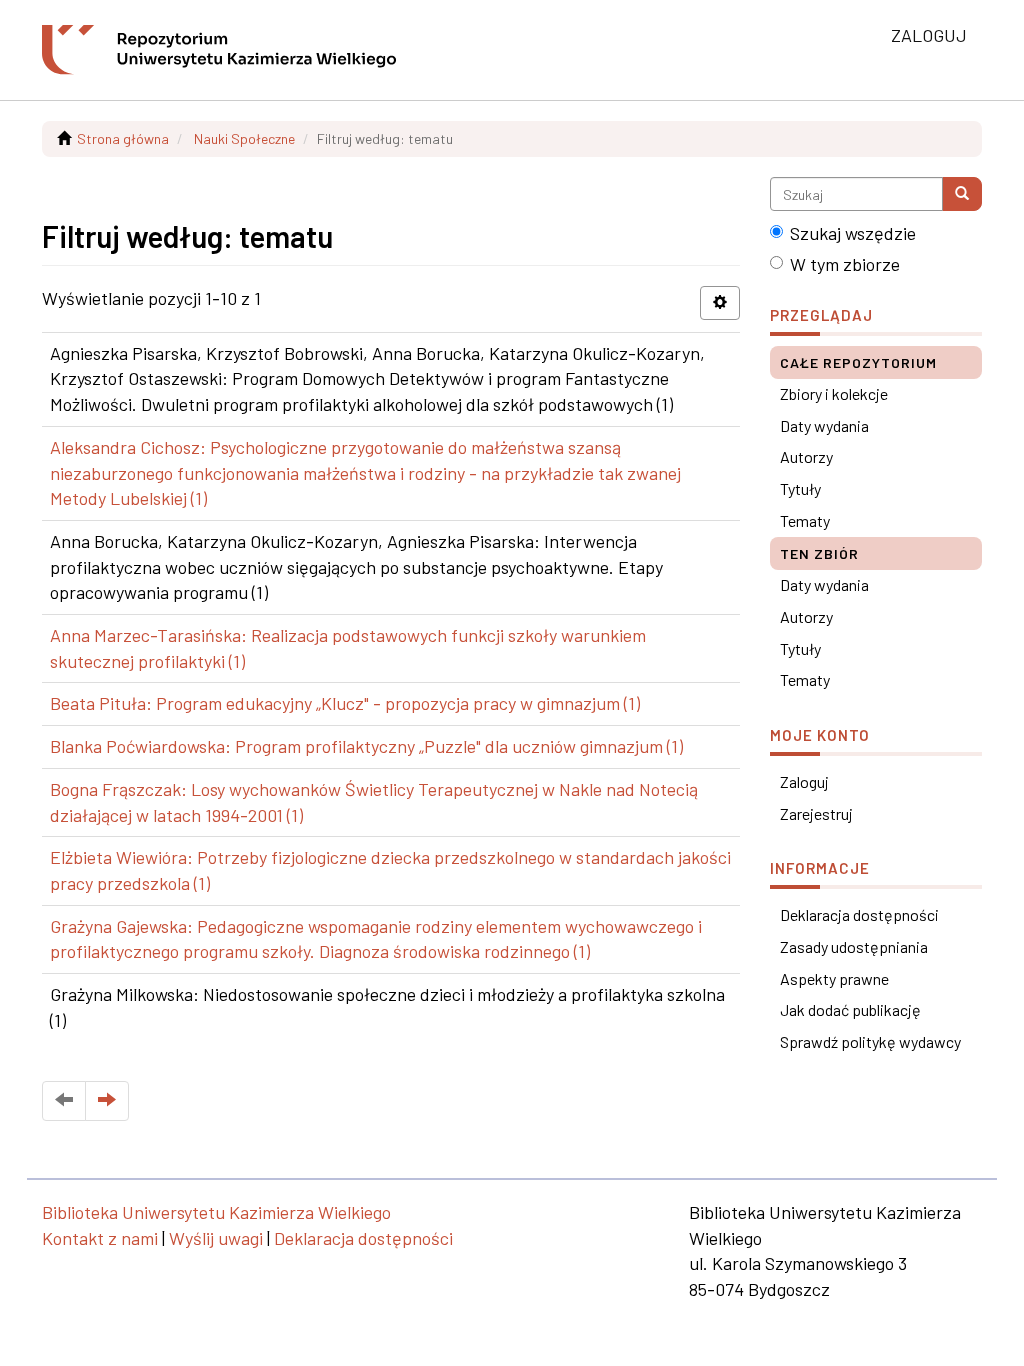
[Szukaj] (962, 194)
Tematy (805, 520)
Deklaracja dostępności (859, 914)
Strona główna (123, 138)
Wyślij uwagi (216, 1238)
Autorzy (806, 456)
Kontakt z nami (100, 1238)
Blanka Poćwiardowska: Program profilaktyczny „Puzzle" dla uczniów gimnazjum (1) (366, 746)
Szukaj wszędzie (853, 233)
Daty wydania (824, 425)
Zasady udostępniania (854, 946)
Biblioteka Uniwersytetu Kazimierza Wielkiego (216, 1212)
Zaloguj (804, 781)
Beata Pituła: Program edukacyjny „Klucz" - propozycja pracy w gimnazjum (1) (345, 703)
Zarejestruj (816, 813)
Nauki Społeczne (244, 138)
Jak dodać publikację (850, 1009)
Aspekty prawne (834, 978)
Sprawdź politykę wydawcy (870, 1041)
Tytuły (800, 488)
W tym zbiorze (845, 264)
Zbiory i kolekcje (834, 393)
